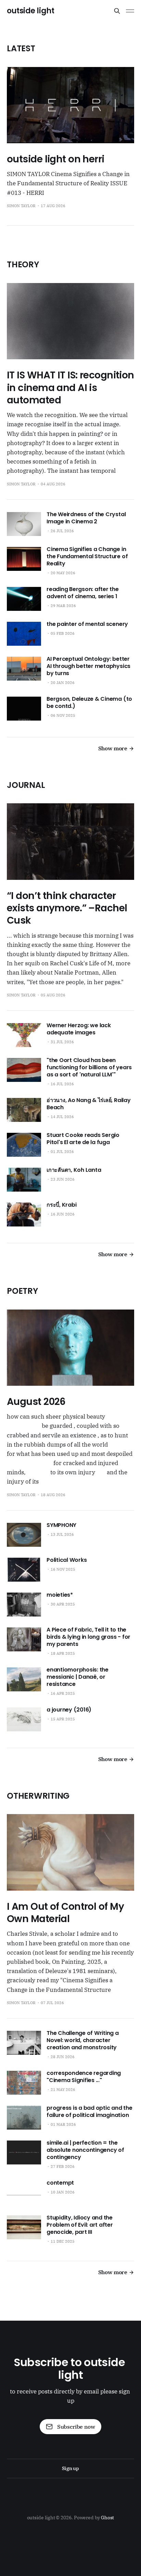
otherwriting (38, 1796)
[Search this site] (117, 11)
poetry (22, 1291)
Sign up (70, 2468)
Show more (113, 748)
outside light (30, 11)
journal (26, 785)
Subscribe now (76, 2427)
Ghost (108, 2518)
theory (23, 264)
